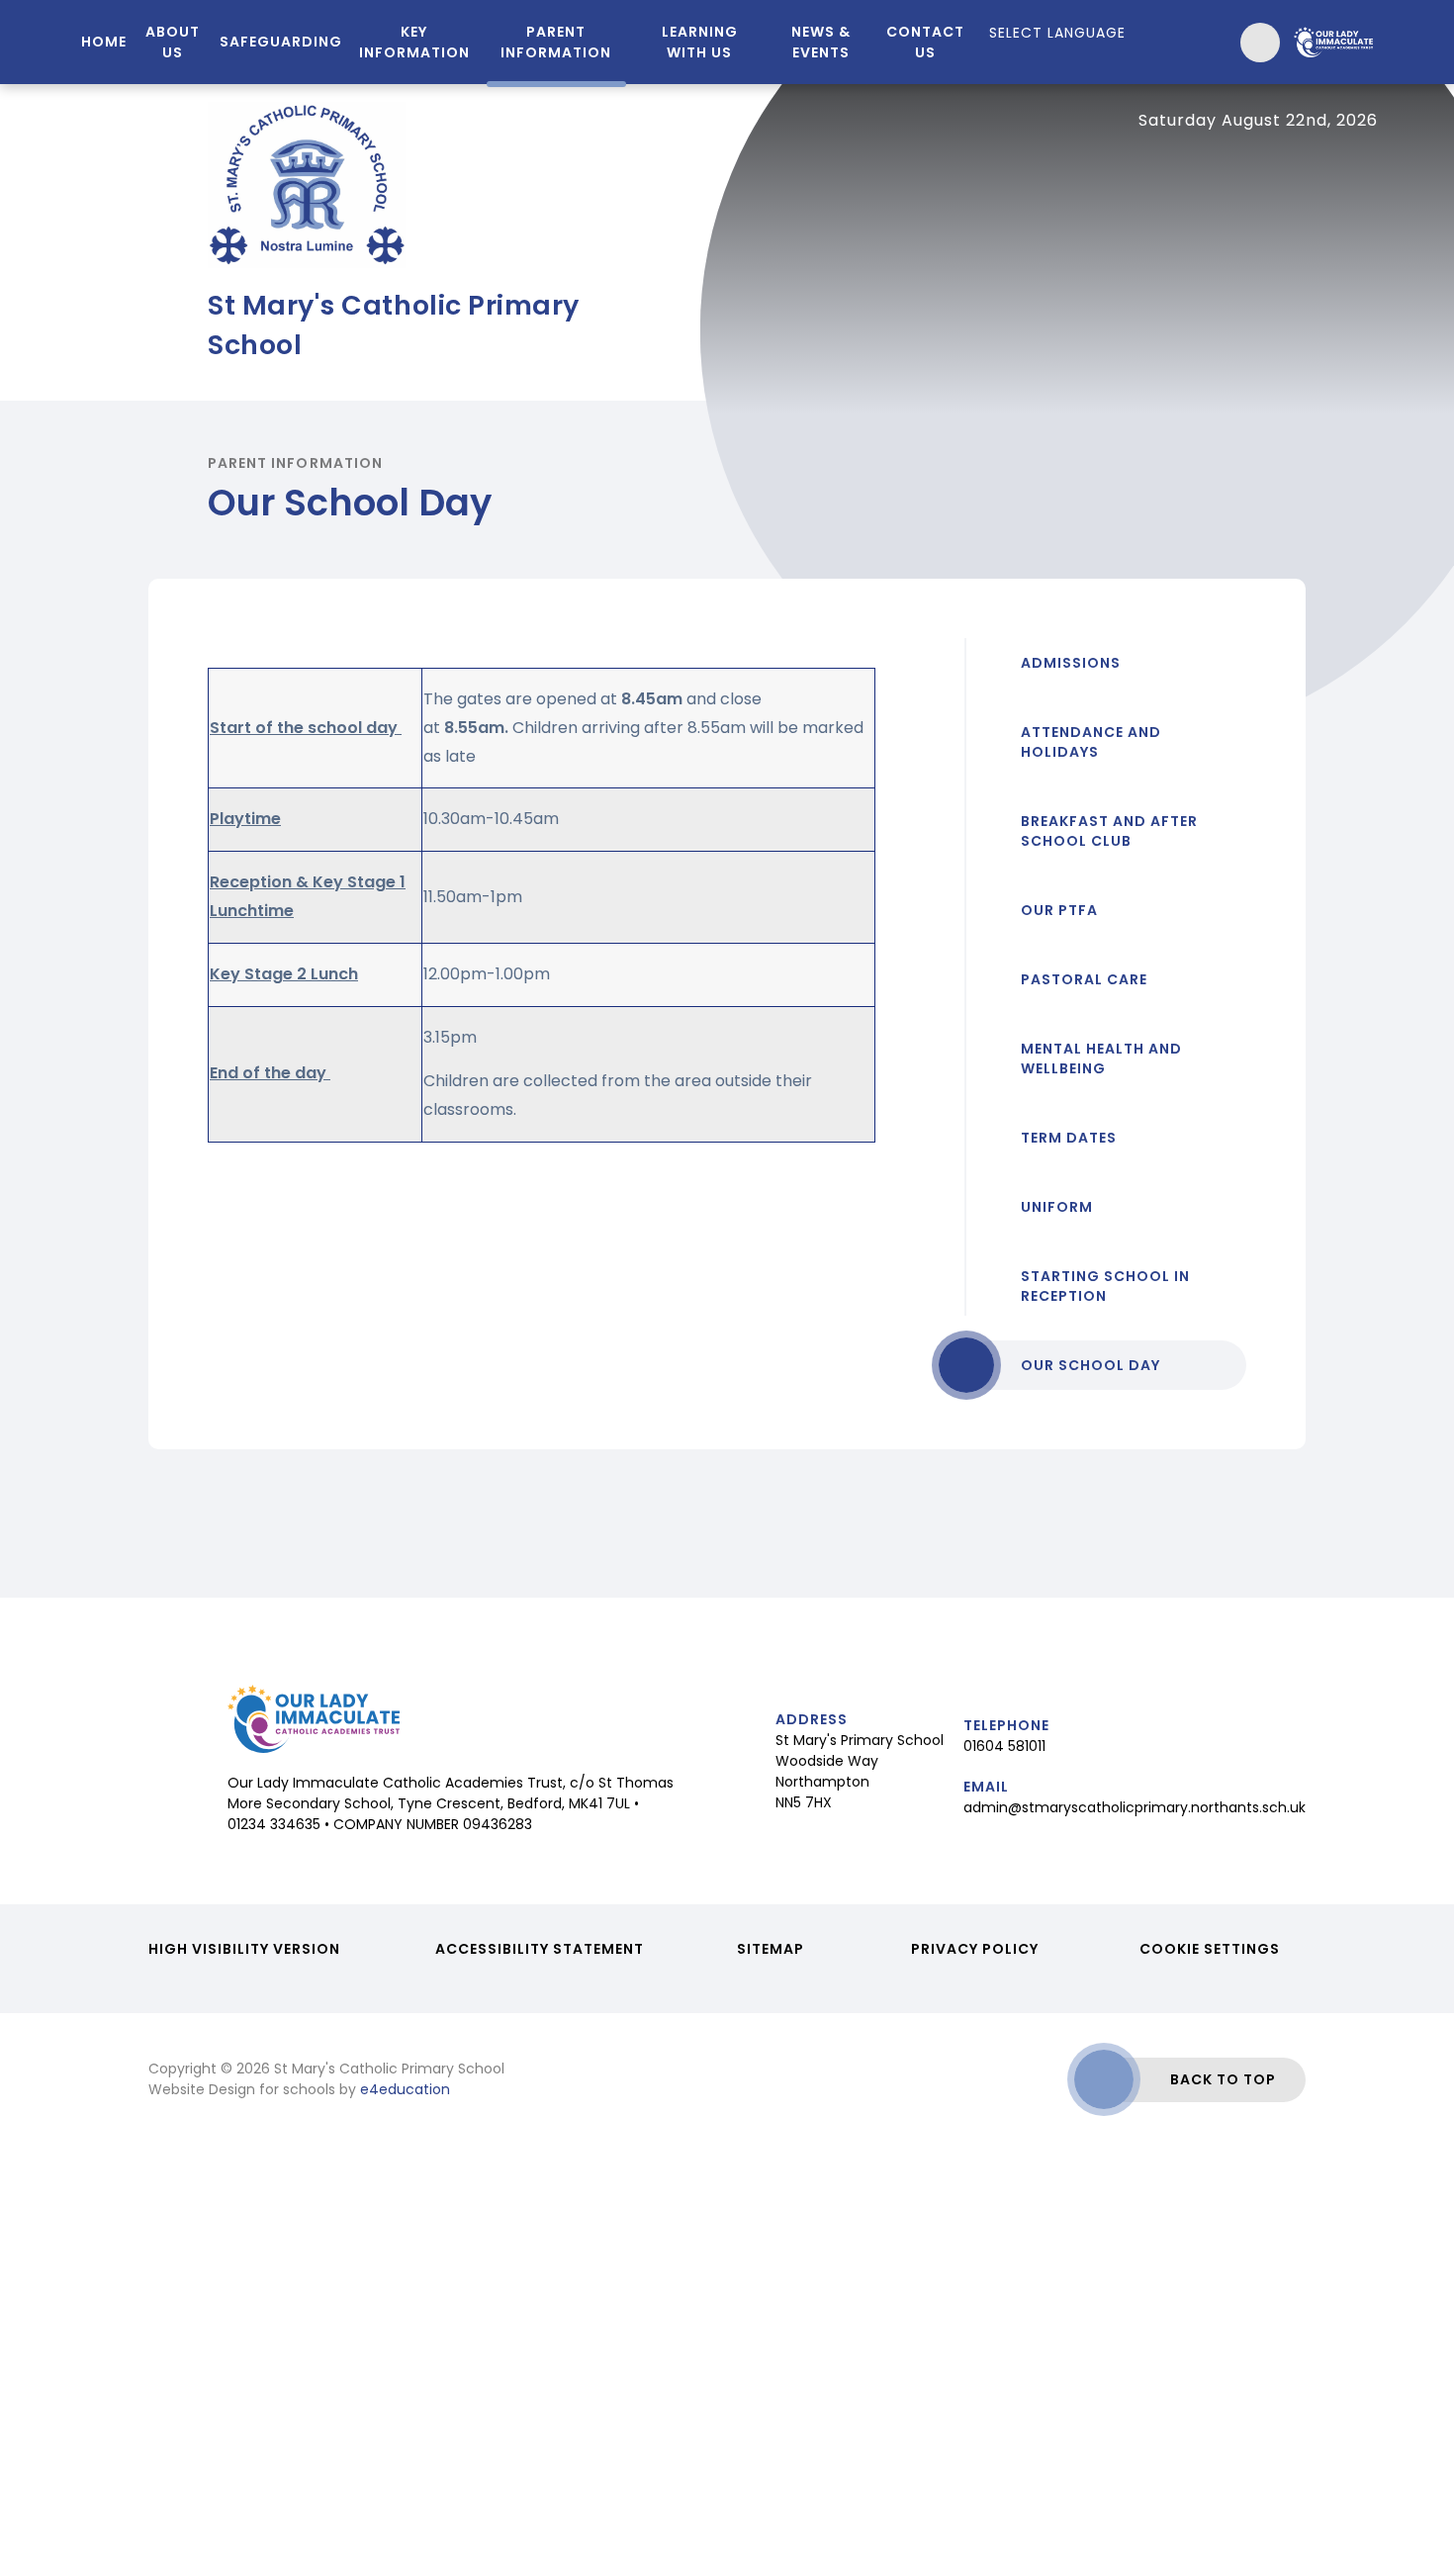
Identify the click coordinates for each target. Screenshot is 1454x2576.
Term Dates (1069, 1138)
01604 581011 (1004, 1746)
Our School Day (1090, 1365)
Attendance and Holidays (1091, 742)
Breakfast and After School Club (1109, 831)
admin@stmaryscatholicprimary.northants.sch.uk (1135, 1807)
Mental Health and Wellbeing (1101, 1058)
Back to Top (1223, 2079)
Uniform (1057, 1207)
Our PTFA (1059, 910)
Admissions (1071, 663)
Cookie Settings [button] (1210, 1949)
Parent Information (295, 463)
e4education (405, 2089)
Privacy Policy (975, 1949)
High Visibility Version (244, 1949)
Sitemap (771, 1949)
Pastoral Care (1084, 979)
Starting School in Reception (1105, 1286)
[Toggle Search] (1260, 43)
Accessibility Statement (540, 1949)
